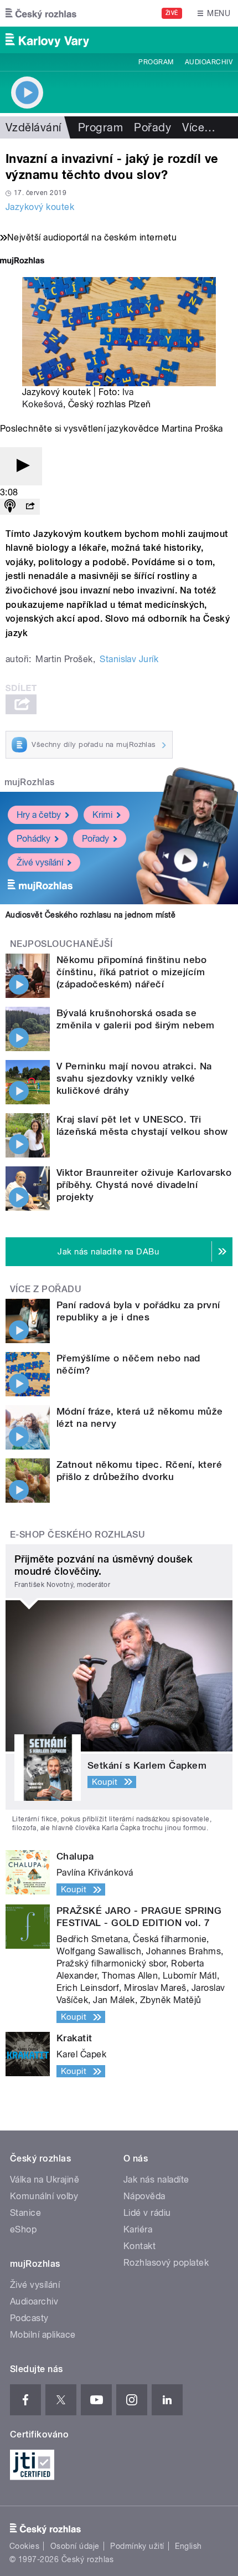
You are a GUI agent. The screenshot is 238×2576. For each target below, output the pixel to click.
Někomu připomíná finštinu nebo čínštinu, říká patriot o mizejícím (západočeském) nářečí (131, 972)
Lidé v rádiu (147, 2213)
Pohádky (33, 839)
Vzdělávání (33, 127)
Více (199, 127)
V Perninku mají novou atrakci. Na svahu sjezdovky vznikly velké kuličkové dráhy (134, 1078)
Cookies (24, 2546)
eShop (23, 2229)
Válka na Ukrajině (45, 2180)
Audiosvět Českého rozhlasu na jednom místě (90, 915)
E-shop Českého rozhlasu (77, 1535)
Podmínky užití (137, 2546)
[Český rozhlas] (41, 13)
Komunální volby (44, 2196)
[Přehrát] (21, 466)
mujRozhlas (30, 782)
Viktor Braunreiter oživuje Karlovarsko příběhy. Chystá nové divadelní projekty (144, 1185)
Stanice (25, 2213)
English (188, 2546)
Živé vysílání (40, 862)
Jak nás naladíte (156, 2180)
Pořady (152, 127)
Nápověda (144, 2196)
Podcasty (29, 2318)
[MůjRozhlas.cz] (22, 262)
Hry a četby (39, 815)
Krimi (102, 815)
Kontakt (139, 2246)
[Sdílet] (30, 507)
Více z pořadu (46, 1289)
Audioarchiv (209, 62)
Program (156, 62)
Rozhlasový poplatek (166, 2263)
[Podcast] (10, 507)
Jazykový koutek (40, 207)
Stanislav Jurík (129, 659)
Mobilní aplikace (43, 2335)
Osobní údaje (75, 2546)
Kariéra (138, 2229)
